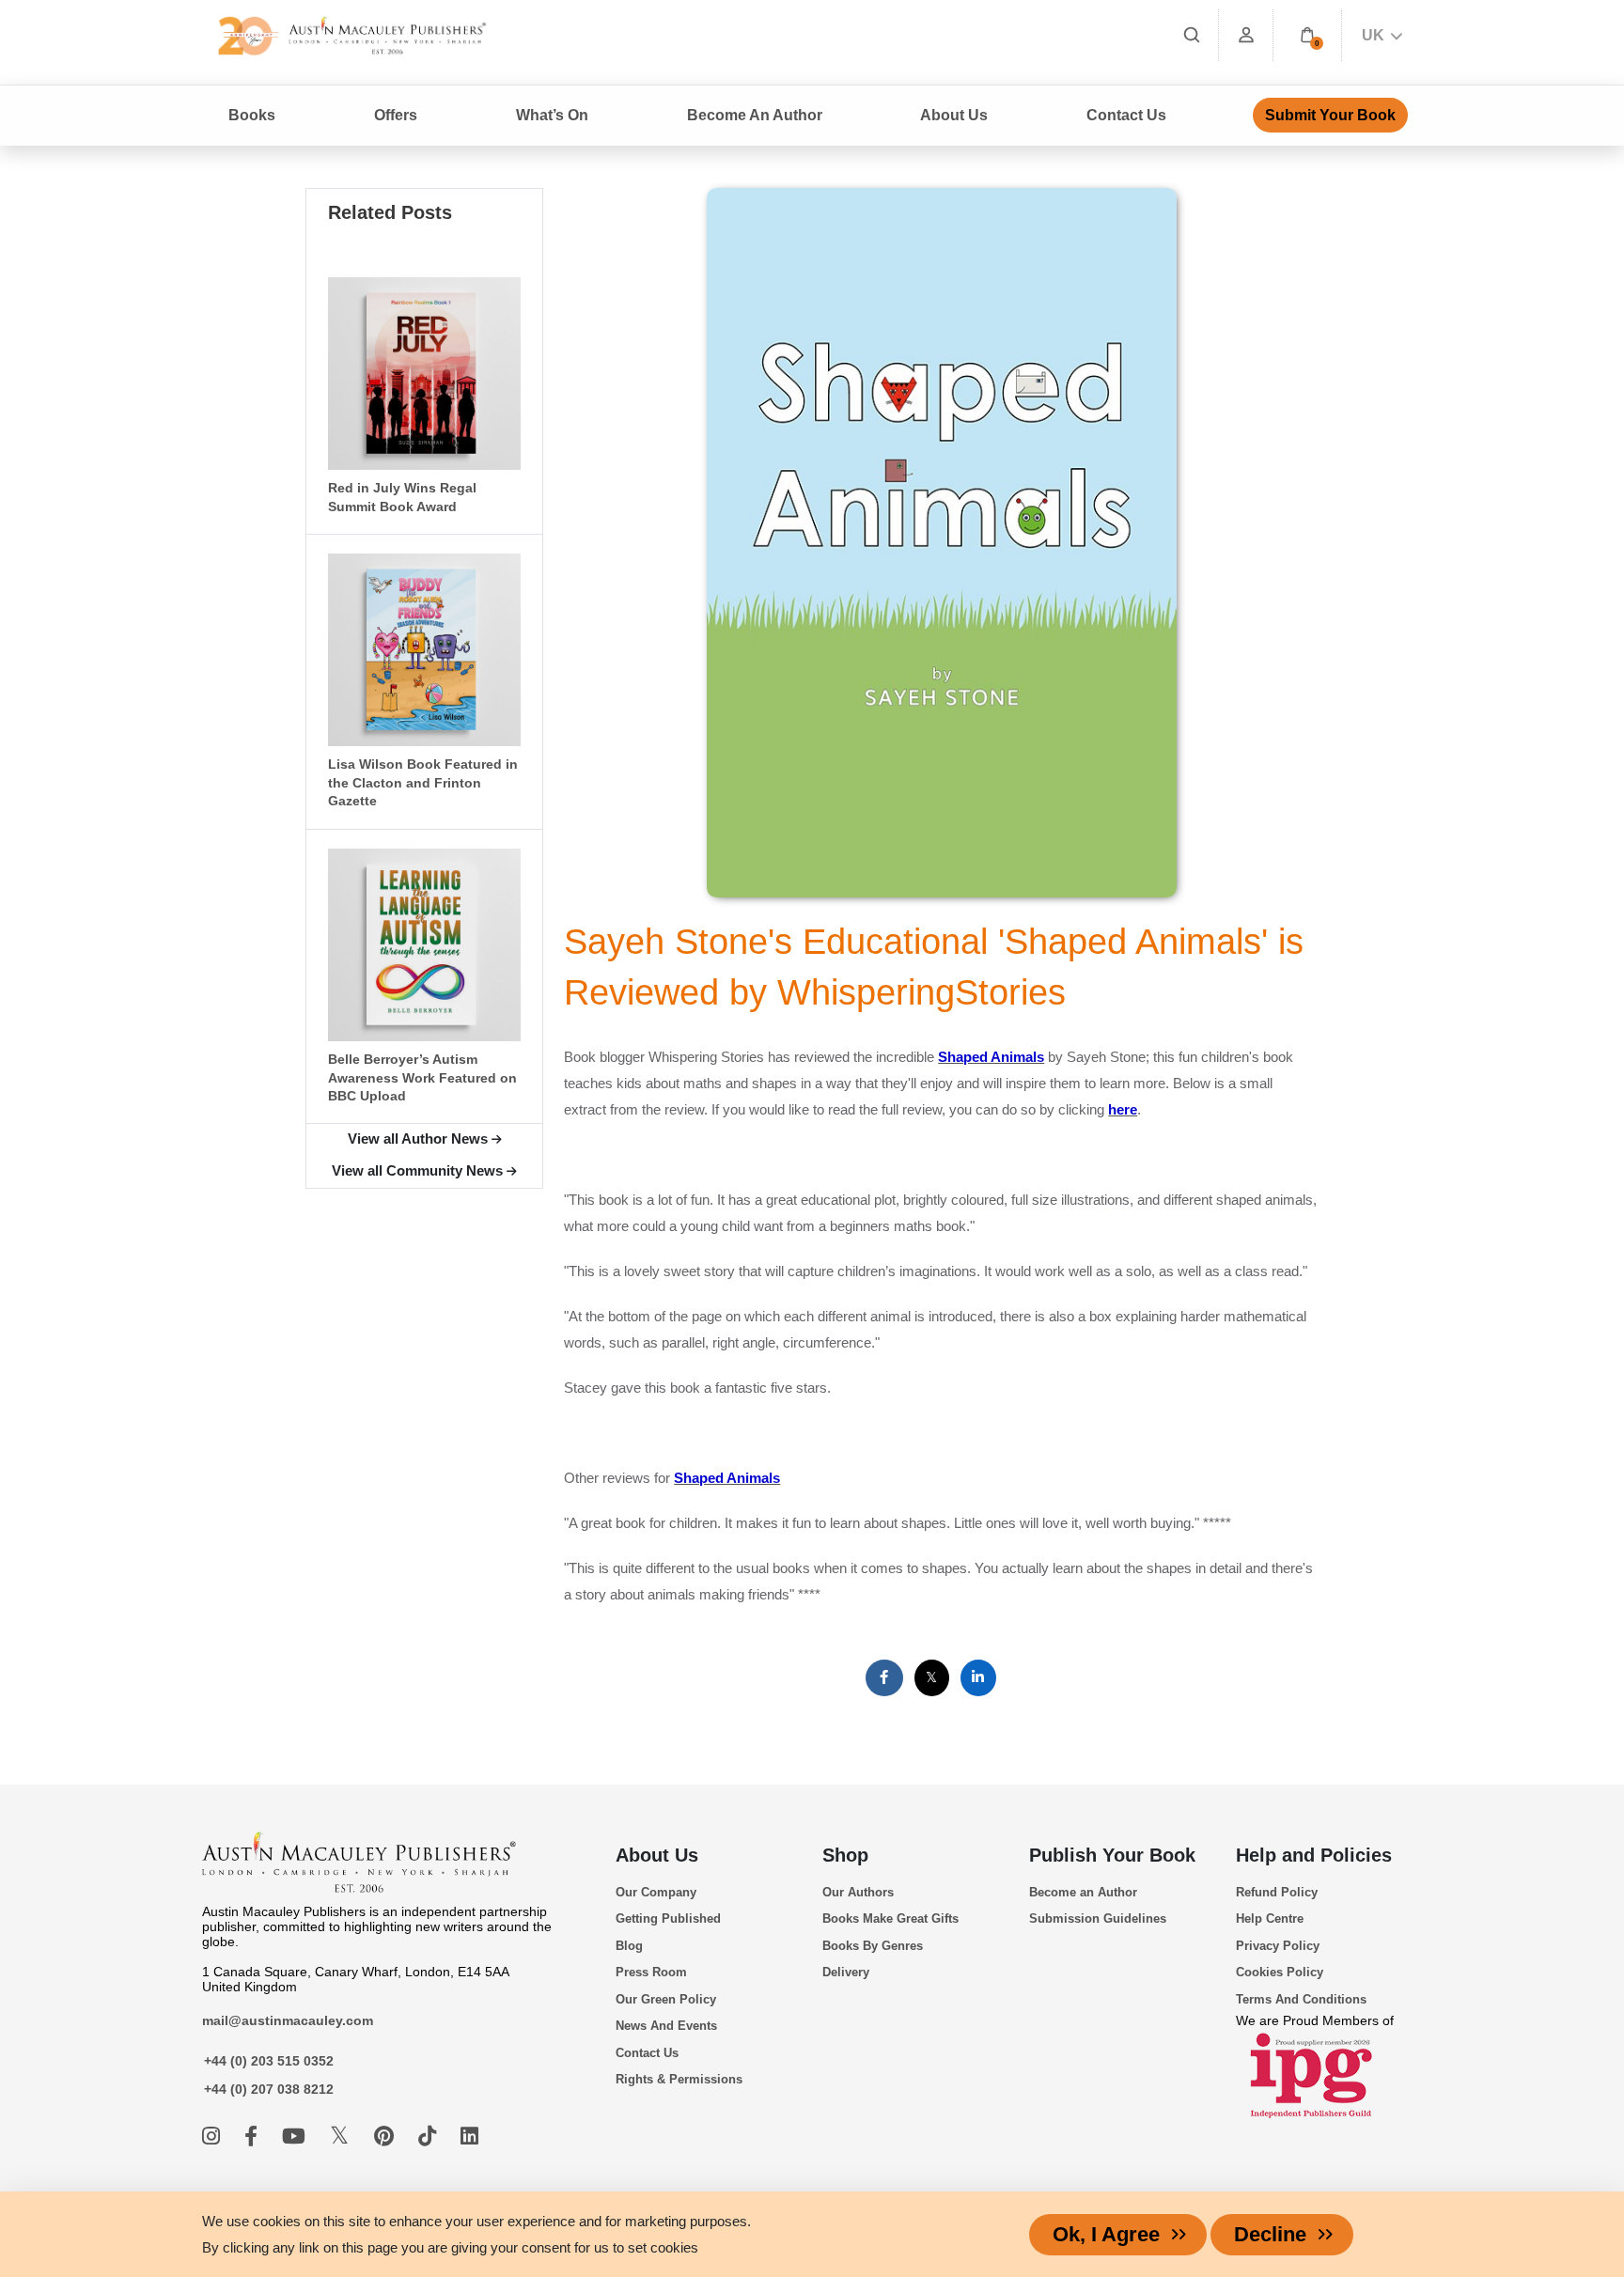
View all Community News (417, 1170)
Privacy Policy (1278, 1946)
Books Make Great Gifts (890, 1918)
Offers (396, 115)
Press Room (651, 1972)
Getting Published (668, 1918)
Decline (1270, 2234)
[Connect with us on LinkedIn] (469, 2137)
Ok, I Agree (1106, 2234)
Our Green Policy (666, 1999)
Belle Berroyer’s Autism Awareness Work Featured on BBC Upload (422, 1078)
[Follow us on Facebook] (254, 2137)
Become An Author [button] (755, 115)
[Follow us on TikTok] (430, 2137)
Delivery (846, 1972)
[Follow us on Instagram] (214, 2137)
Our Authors (858, 1892)
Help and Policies (1314, 1855)
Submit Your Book (1330, 115)
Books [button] (252, 115)
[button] (1307, 35)
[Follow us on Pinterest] (387, 2137)
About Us (657, 1855)
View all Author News (418, 1138)
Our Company (656, 1892)
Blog (629, 1946)
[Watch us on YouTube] (297, 2137)
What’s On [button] (552, 115)
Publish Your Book (1112, 1855)
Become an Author (1083, 1892)
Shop (845, 1855)
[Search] (1192, 35)
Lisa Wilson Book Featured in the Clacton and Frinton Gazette (423, 783)
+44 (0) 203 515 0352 (269, 2061)
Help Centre (1270, 1918)
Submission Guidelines (1098, 1918)
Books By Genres (873, 1946)
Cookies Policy (1280, 1972)
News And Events (666, 2026)
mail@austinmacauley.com (288, 2020)
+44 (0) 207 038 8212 (269, 2089)
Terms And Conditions (1301, 1999)
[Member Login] (1246, 35)
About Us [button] (954, 115)
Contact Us (1126, 115)
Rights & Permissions (679, 2079)
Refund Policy (1277, 1892)
